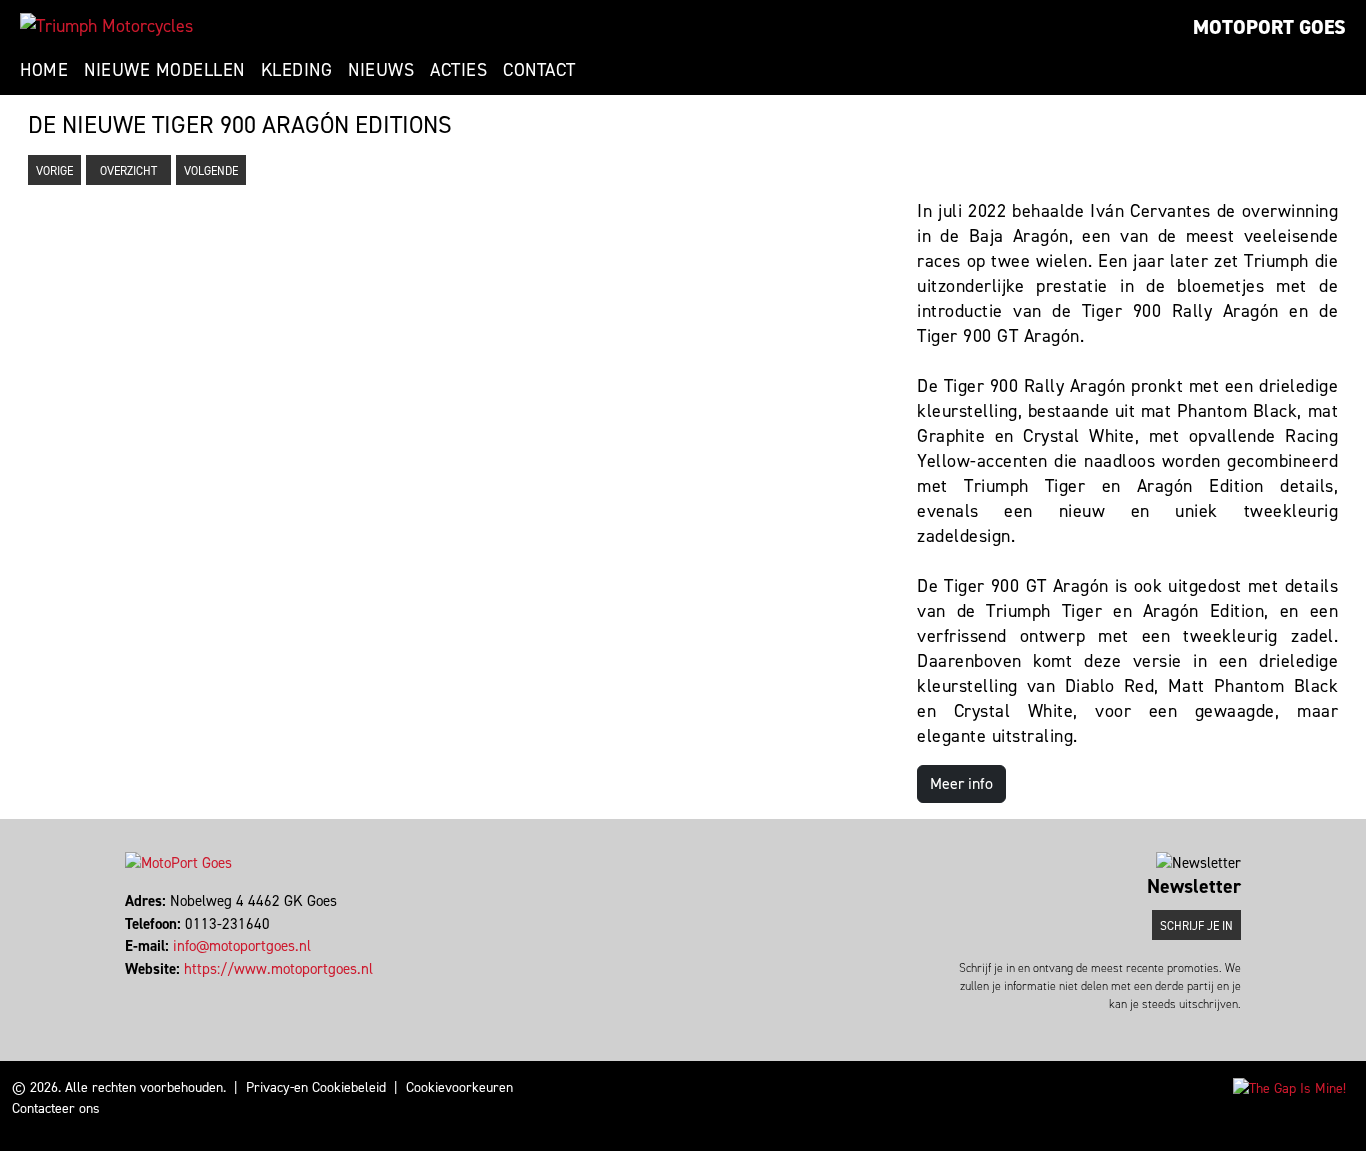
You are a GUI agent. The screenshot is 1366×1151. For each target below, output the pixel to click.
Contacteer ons (56, 1108)
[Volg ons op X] (136, 991)
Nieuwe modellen (164, 70)
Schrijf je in (1196, 926)
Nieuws (381, 70)
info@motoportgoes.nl (242, 946)
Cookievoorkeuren (459, 1087)
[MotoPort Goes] (106, 26)
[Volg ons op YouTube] (154, 991)
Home (44, 70)
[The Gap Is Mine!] (1289, 1087)
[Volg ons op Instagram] (145, 991)
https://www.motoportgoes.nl (278, 969)
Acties (458, 70)
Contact (539, 70)
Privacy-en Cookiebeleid (316, 1087)
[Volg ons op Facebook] (127, 991)
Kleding (297, 70)
